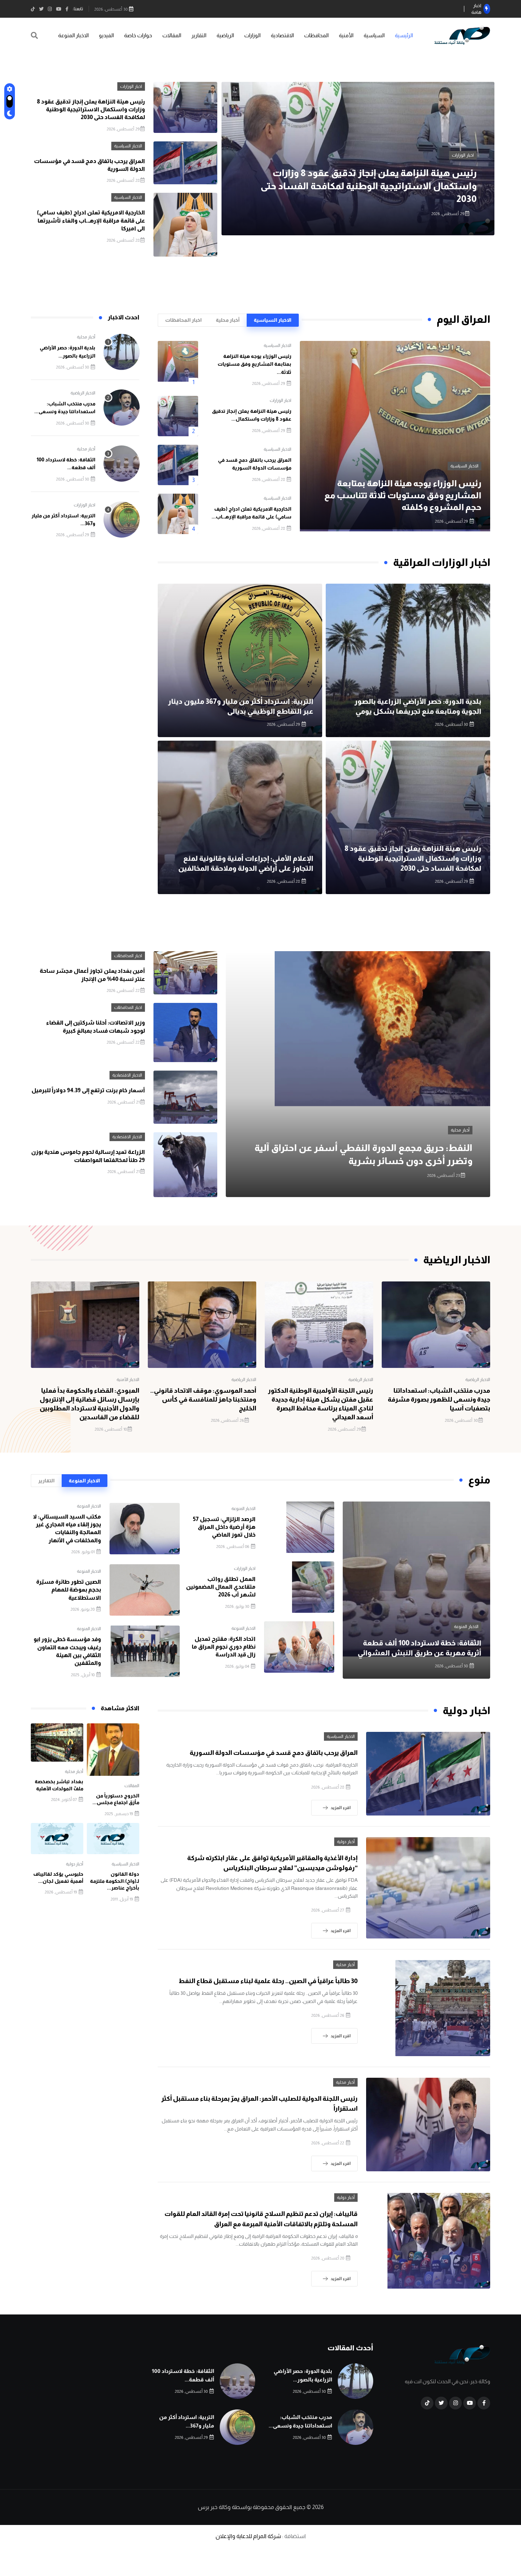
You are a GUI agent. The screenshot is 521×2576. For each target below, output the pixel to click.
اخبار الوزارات (131, 86)
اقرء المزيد (341, 1808)
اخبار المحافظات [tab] (183, 320)
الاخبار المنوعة (73, 35)
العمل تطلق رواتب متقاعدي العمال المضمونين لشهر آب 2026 (221, 1587)
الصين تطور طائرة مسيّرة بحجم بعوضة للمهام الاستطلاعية (69, 1590)
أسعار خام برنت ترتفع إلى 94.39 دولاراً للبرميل (88, 1090)
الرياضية (225, 35)
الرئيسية (404, 35)
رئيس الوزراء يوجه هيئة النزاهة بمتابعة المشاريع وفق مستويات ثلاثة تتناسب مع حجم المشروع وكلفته (403, 495)
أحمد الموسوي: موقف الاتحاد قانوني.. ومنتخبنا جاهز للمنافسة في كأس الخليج (203, 1399)
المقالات (172, 35)
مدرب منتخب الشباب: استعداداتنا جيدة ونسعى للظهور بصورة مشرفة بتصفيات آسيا (439, 1399)
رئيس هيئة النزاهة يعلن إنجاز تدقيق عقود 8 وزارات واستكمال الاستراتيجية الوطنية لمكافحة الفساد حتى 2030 (91, 110)
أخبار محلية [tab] (228, 320)
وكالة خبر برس (214, 2507)
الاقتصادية (282, 35)
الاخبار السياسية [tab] (273, 320)
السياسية (374, 35)
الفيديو (106, 35)
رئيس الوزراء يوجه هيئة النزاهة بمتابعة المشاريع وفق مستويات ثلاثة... (254, 364)
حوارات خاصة (138, 35)
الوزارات (252, 35)
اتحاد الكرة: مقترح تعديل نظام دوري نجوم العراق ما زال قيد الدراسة (224, 1647)
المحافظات (316, 35)
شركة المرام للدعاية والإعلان (248, 2536)
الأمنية (346, 35)
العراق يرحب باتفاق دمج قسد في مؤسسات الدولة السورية (274, 1753)
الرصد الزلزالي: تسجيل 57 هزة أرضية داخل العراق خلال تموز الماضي (224, 1527)
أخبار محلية (86, 337)
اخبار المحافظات (128, 956)
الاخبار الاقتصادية (127, 1075)
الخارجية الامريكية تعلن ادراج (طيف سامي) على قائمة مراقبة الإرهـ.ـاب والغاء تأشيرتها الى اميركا (91, 220)
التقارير (199, 35)
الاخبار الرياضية (83, 393)
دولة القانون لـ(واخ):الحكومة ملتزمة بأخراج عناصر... (115, 1881)
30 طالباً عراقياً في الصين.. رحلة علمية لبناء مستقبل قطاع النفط (268, 1981)
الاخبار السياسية (460, 168)
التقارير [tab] (46, 1481)
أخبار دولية (346, 1842)
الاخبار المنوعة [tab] (84, 1481)
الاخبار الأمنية (128, 1380)
